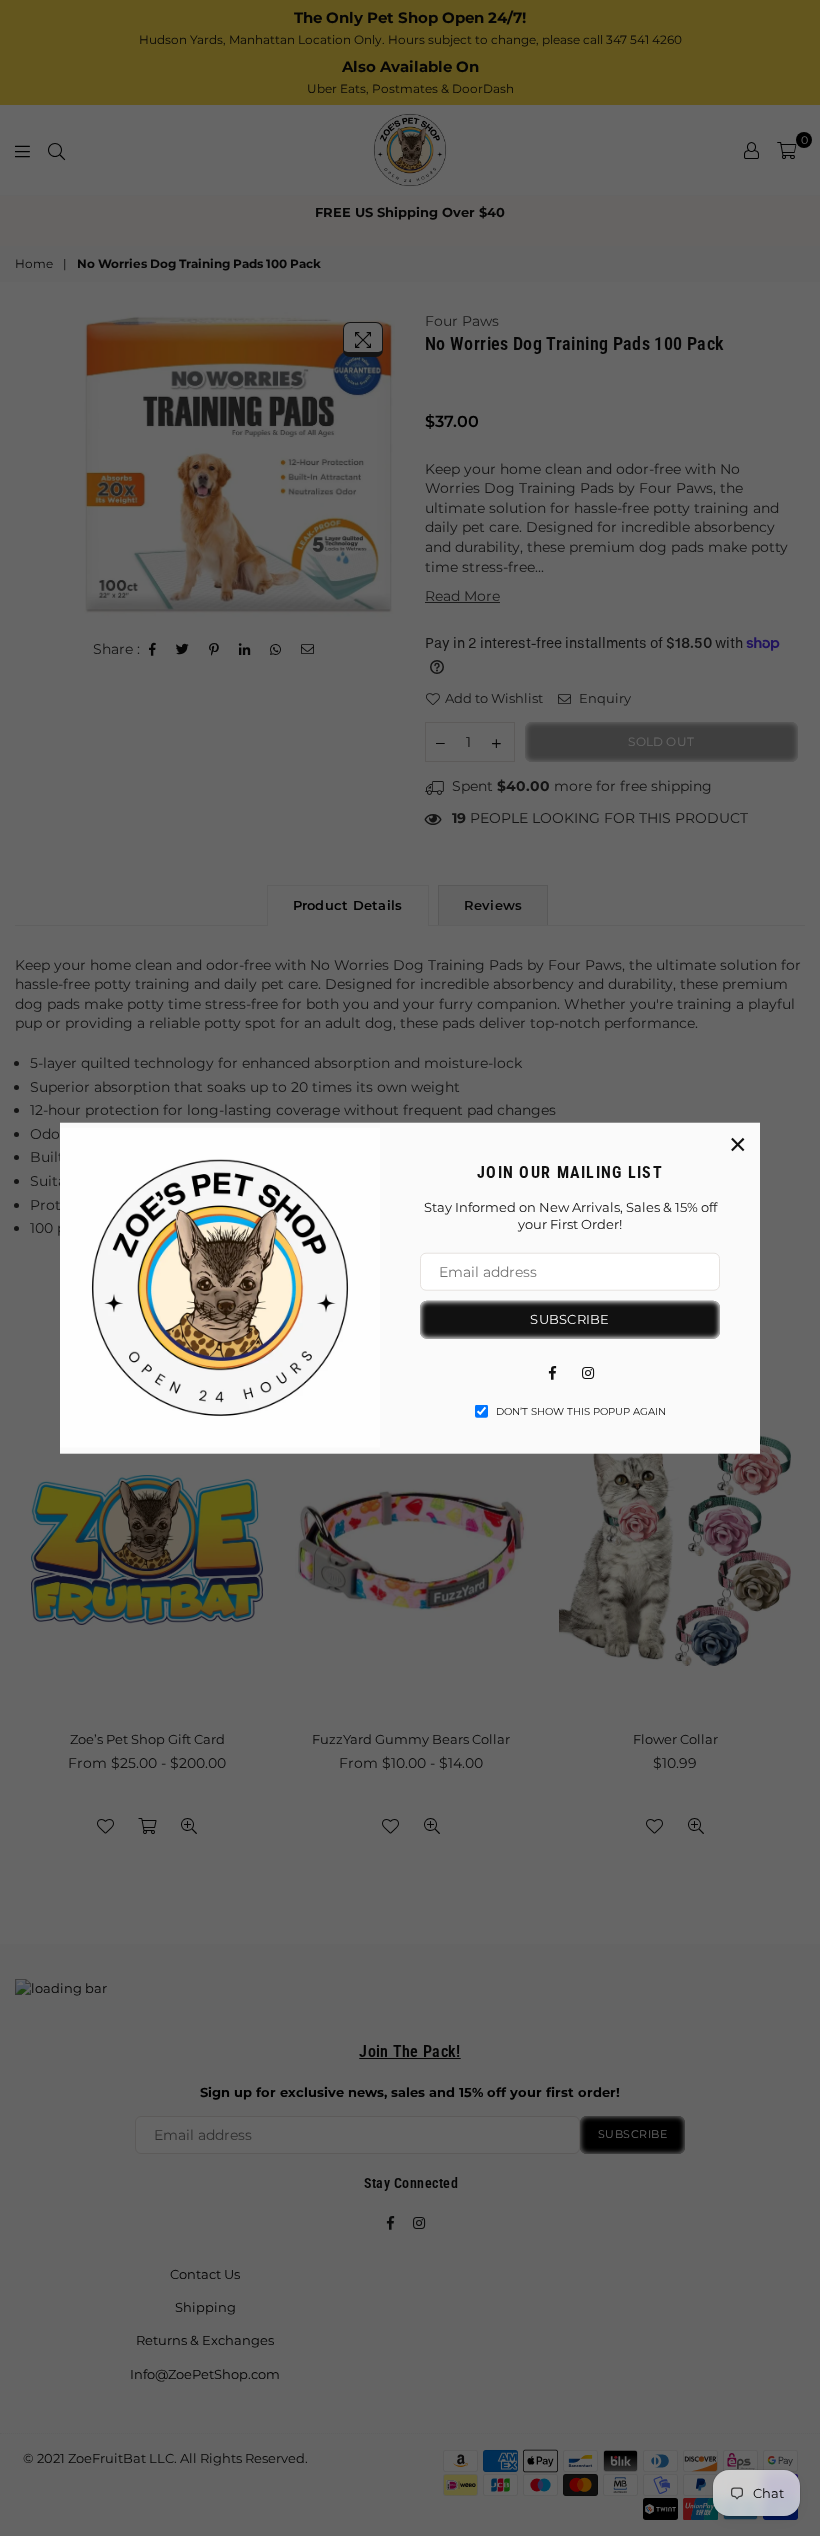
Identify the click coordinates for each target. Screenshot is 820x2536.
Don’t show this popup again (581, 1410)
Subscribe (569, 1319)
